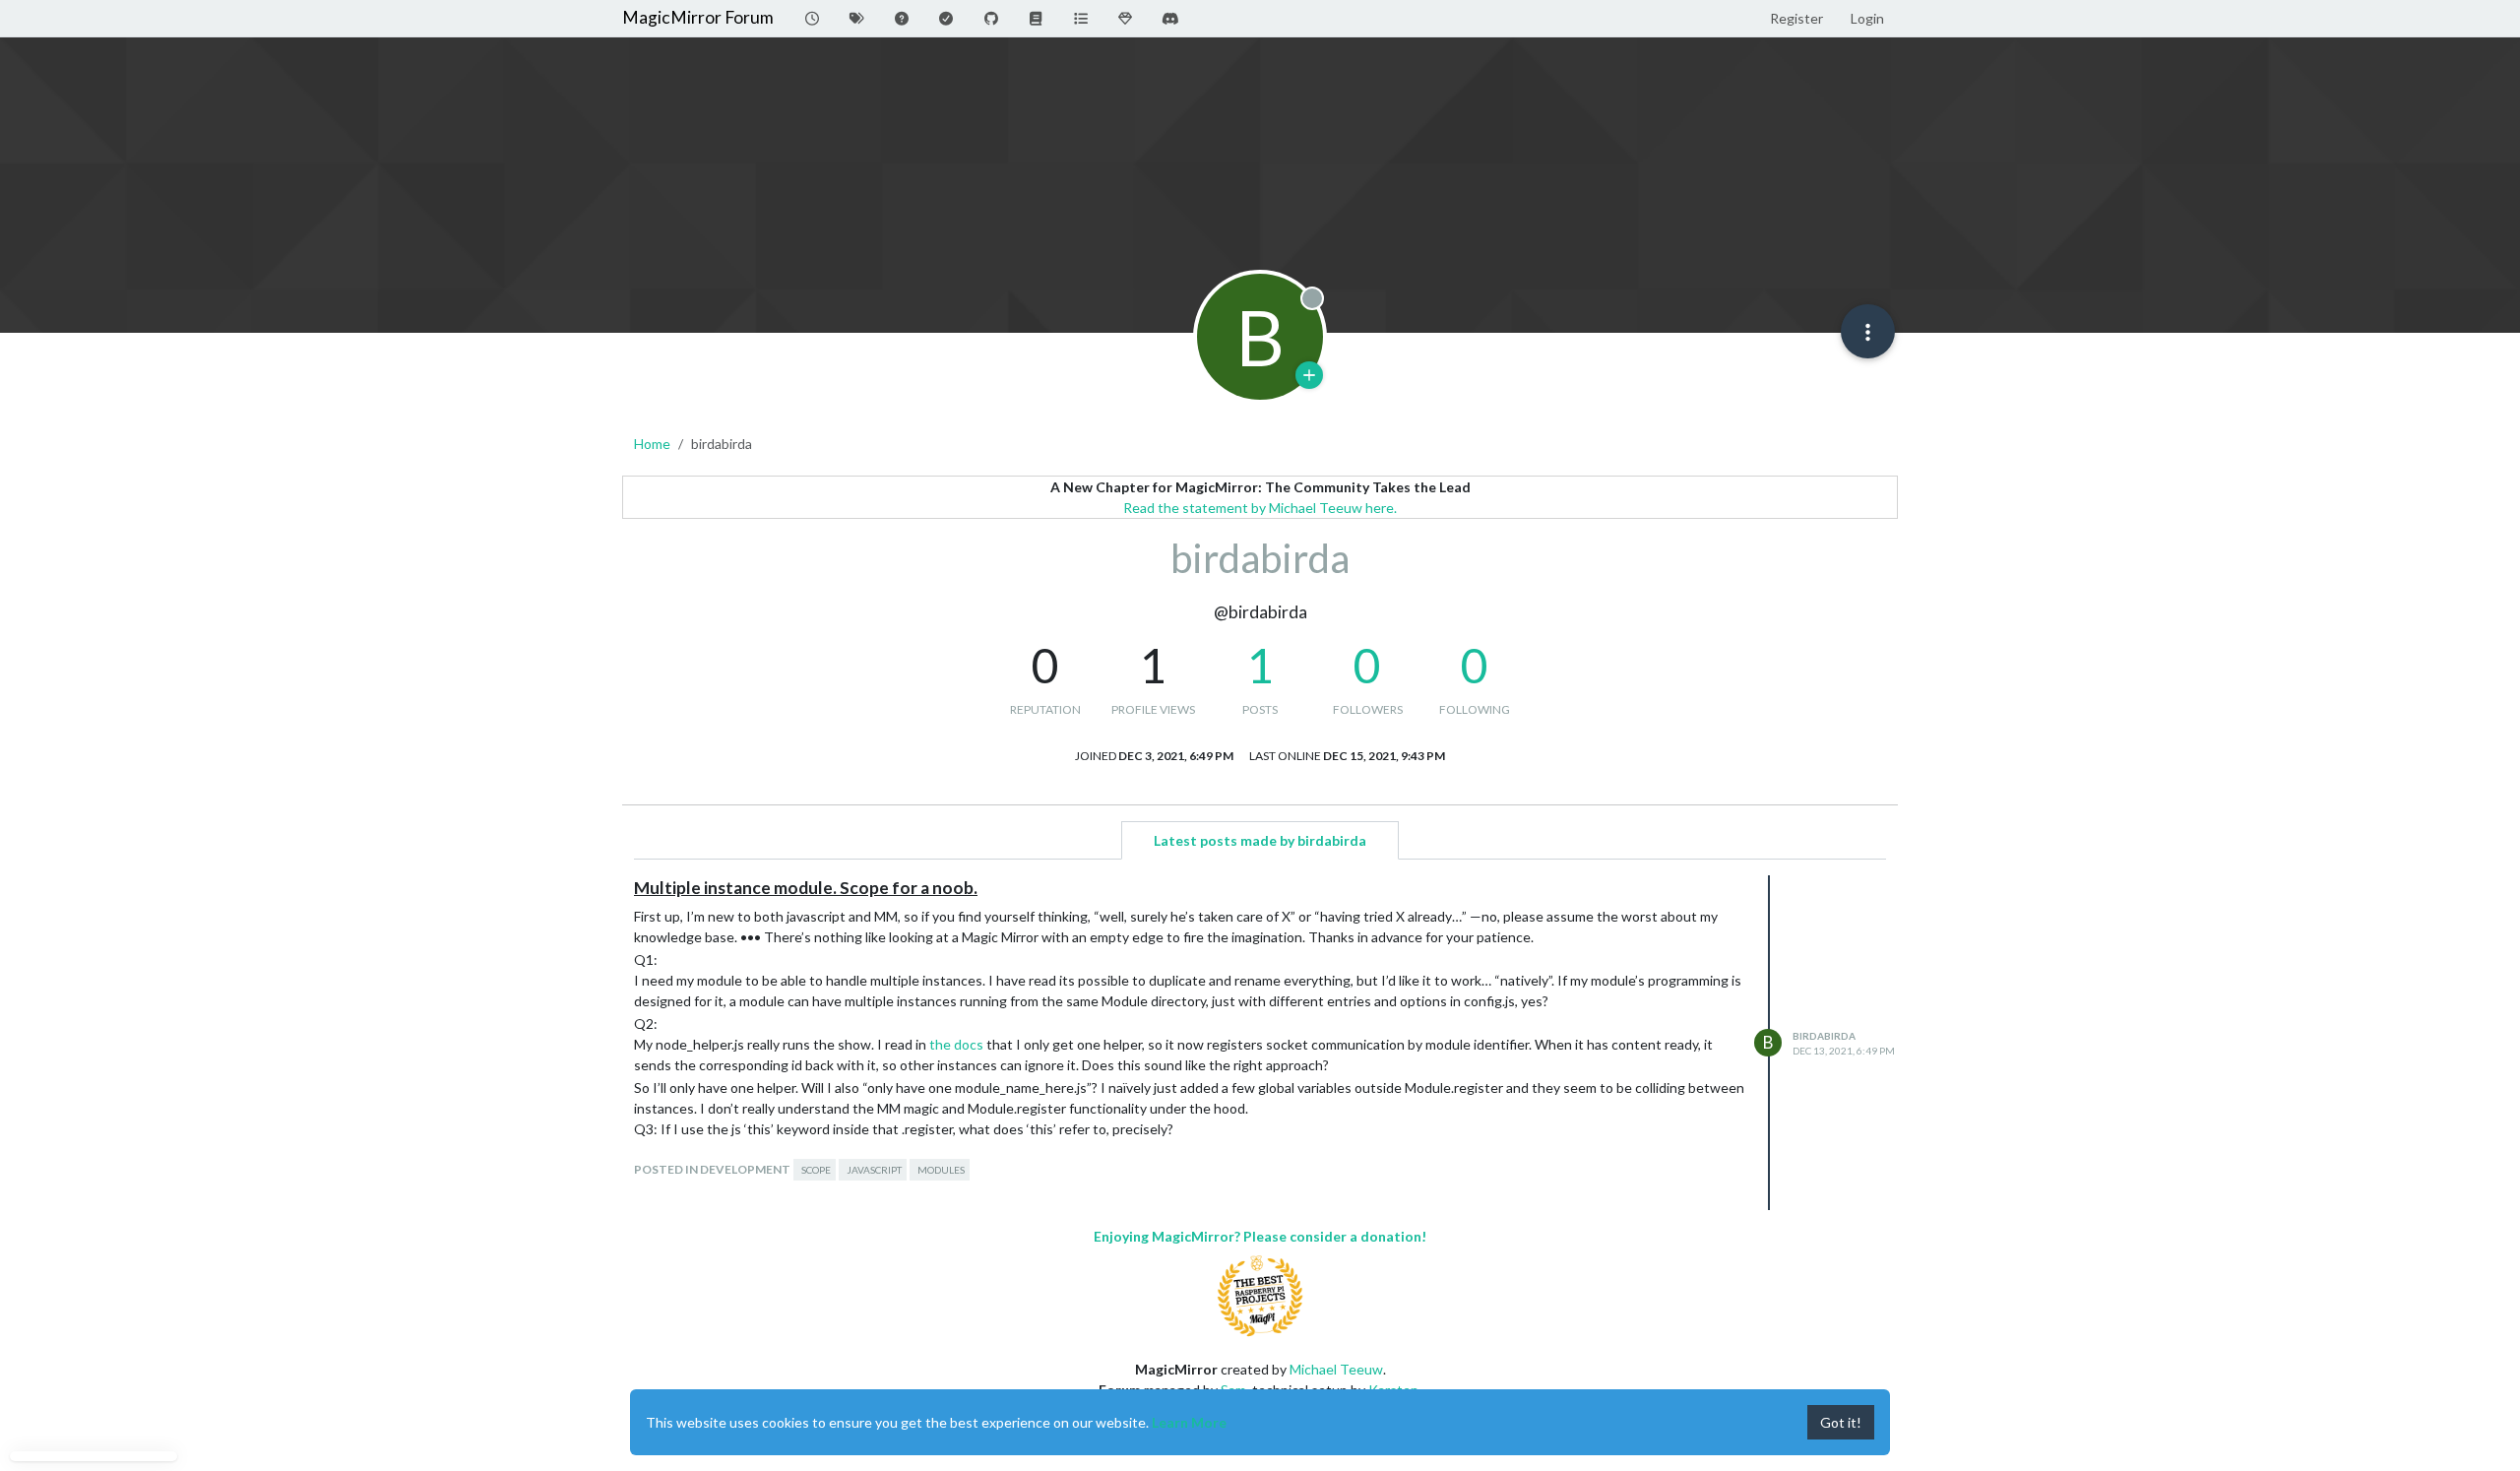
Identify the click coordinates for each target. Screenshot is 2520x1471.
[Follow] (1309, 375)
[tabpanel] (1260, 1043)
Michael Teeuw (1336, 1369)
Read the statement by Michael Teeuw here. (1260, 508)
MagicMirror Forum (698, 17)
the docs (956, 1044)
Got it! (1841, 1422)
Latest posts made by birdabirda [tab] (1260, 840)
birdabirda (1824, 1036)
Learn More (1189, 1422)
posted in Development (712, 1169)
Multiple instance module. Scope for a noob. (806, 888)
